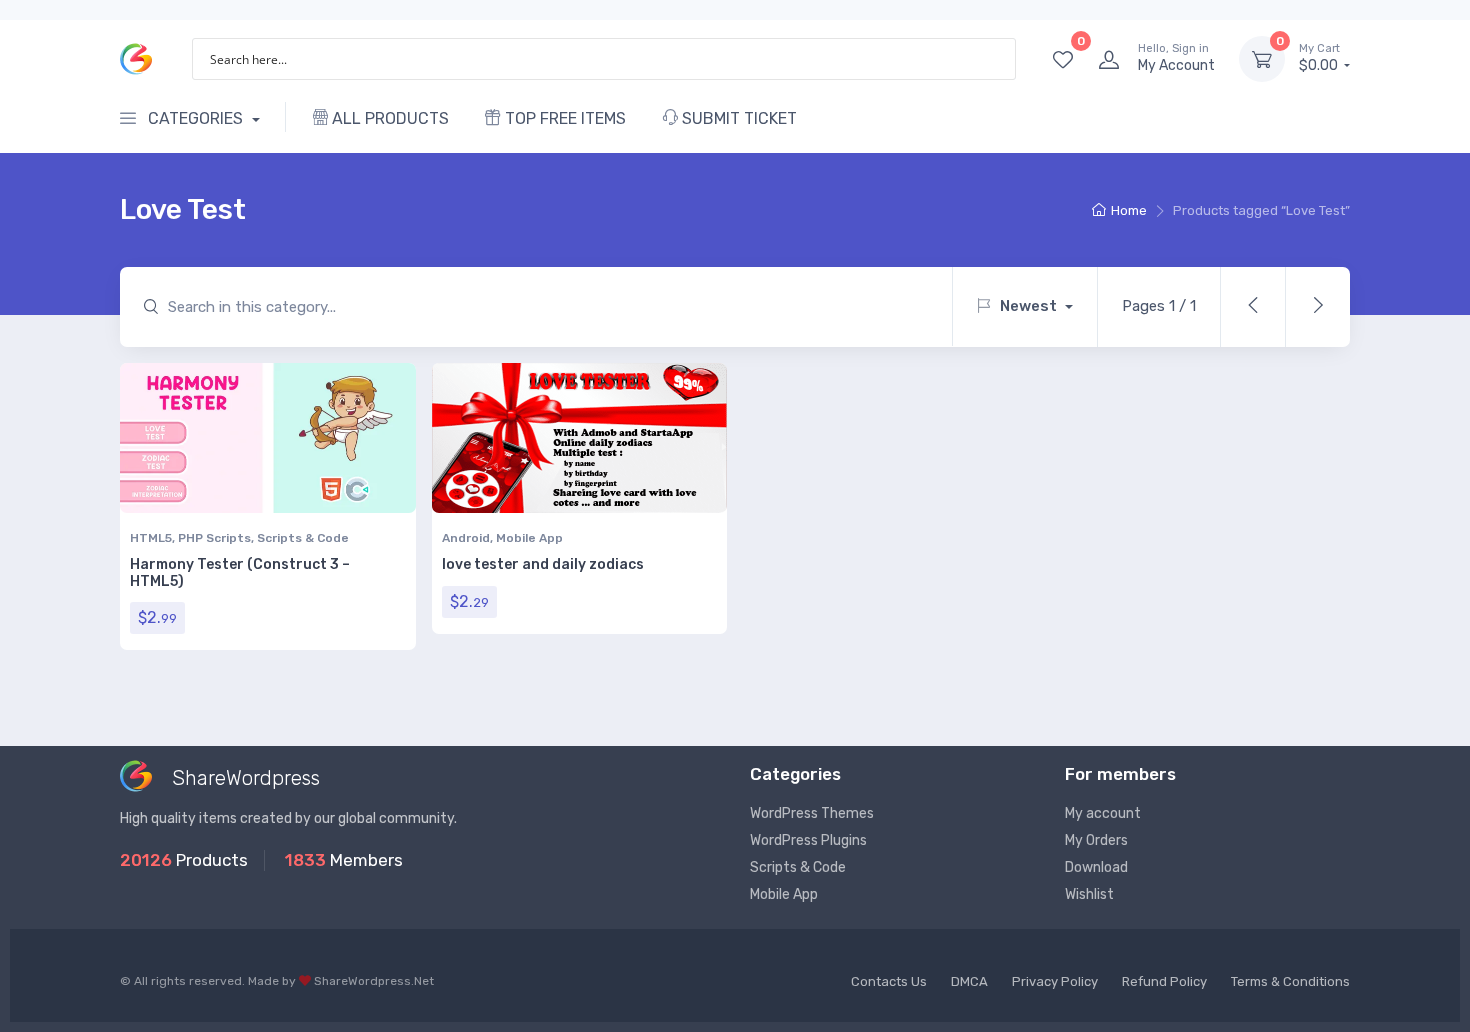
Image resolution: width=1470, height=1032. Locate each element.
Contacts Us (889, 981)
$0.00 (1320, 58)
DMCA (969, 981)
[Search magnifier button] (995, 59)
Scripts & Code (303, 538)
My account (1103, 813)
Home (1129, 210)
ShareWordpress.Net (374, 981)
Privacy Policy (1055, 981)
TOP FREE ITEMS (563, 118)
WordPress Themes (812, 813)
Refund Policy (1164, 981)
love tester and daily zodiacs (543, 564)
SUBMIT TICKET (737, 118)
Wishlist (1089, 894)
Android (466, 538)
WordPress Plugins (808, 840)
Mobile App (529, 538)
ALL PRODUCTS (388, 118)
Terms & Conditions (1290, 981)
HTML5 (151, 538)
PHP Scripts (214, 538)
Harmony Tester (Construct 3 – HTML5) (240, 573)
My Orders (1096, 840)
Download (1096, 867)
